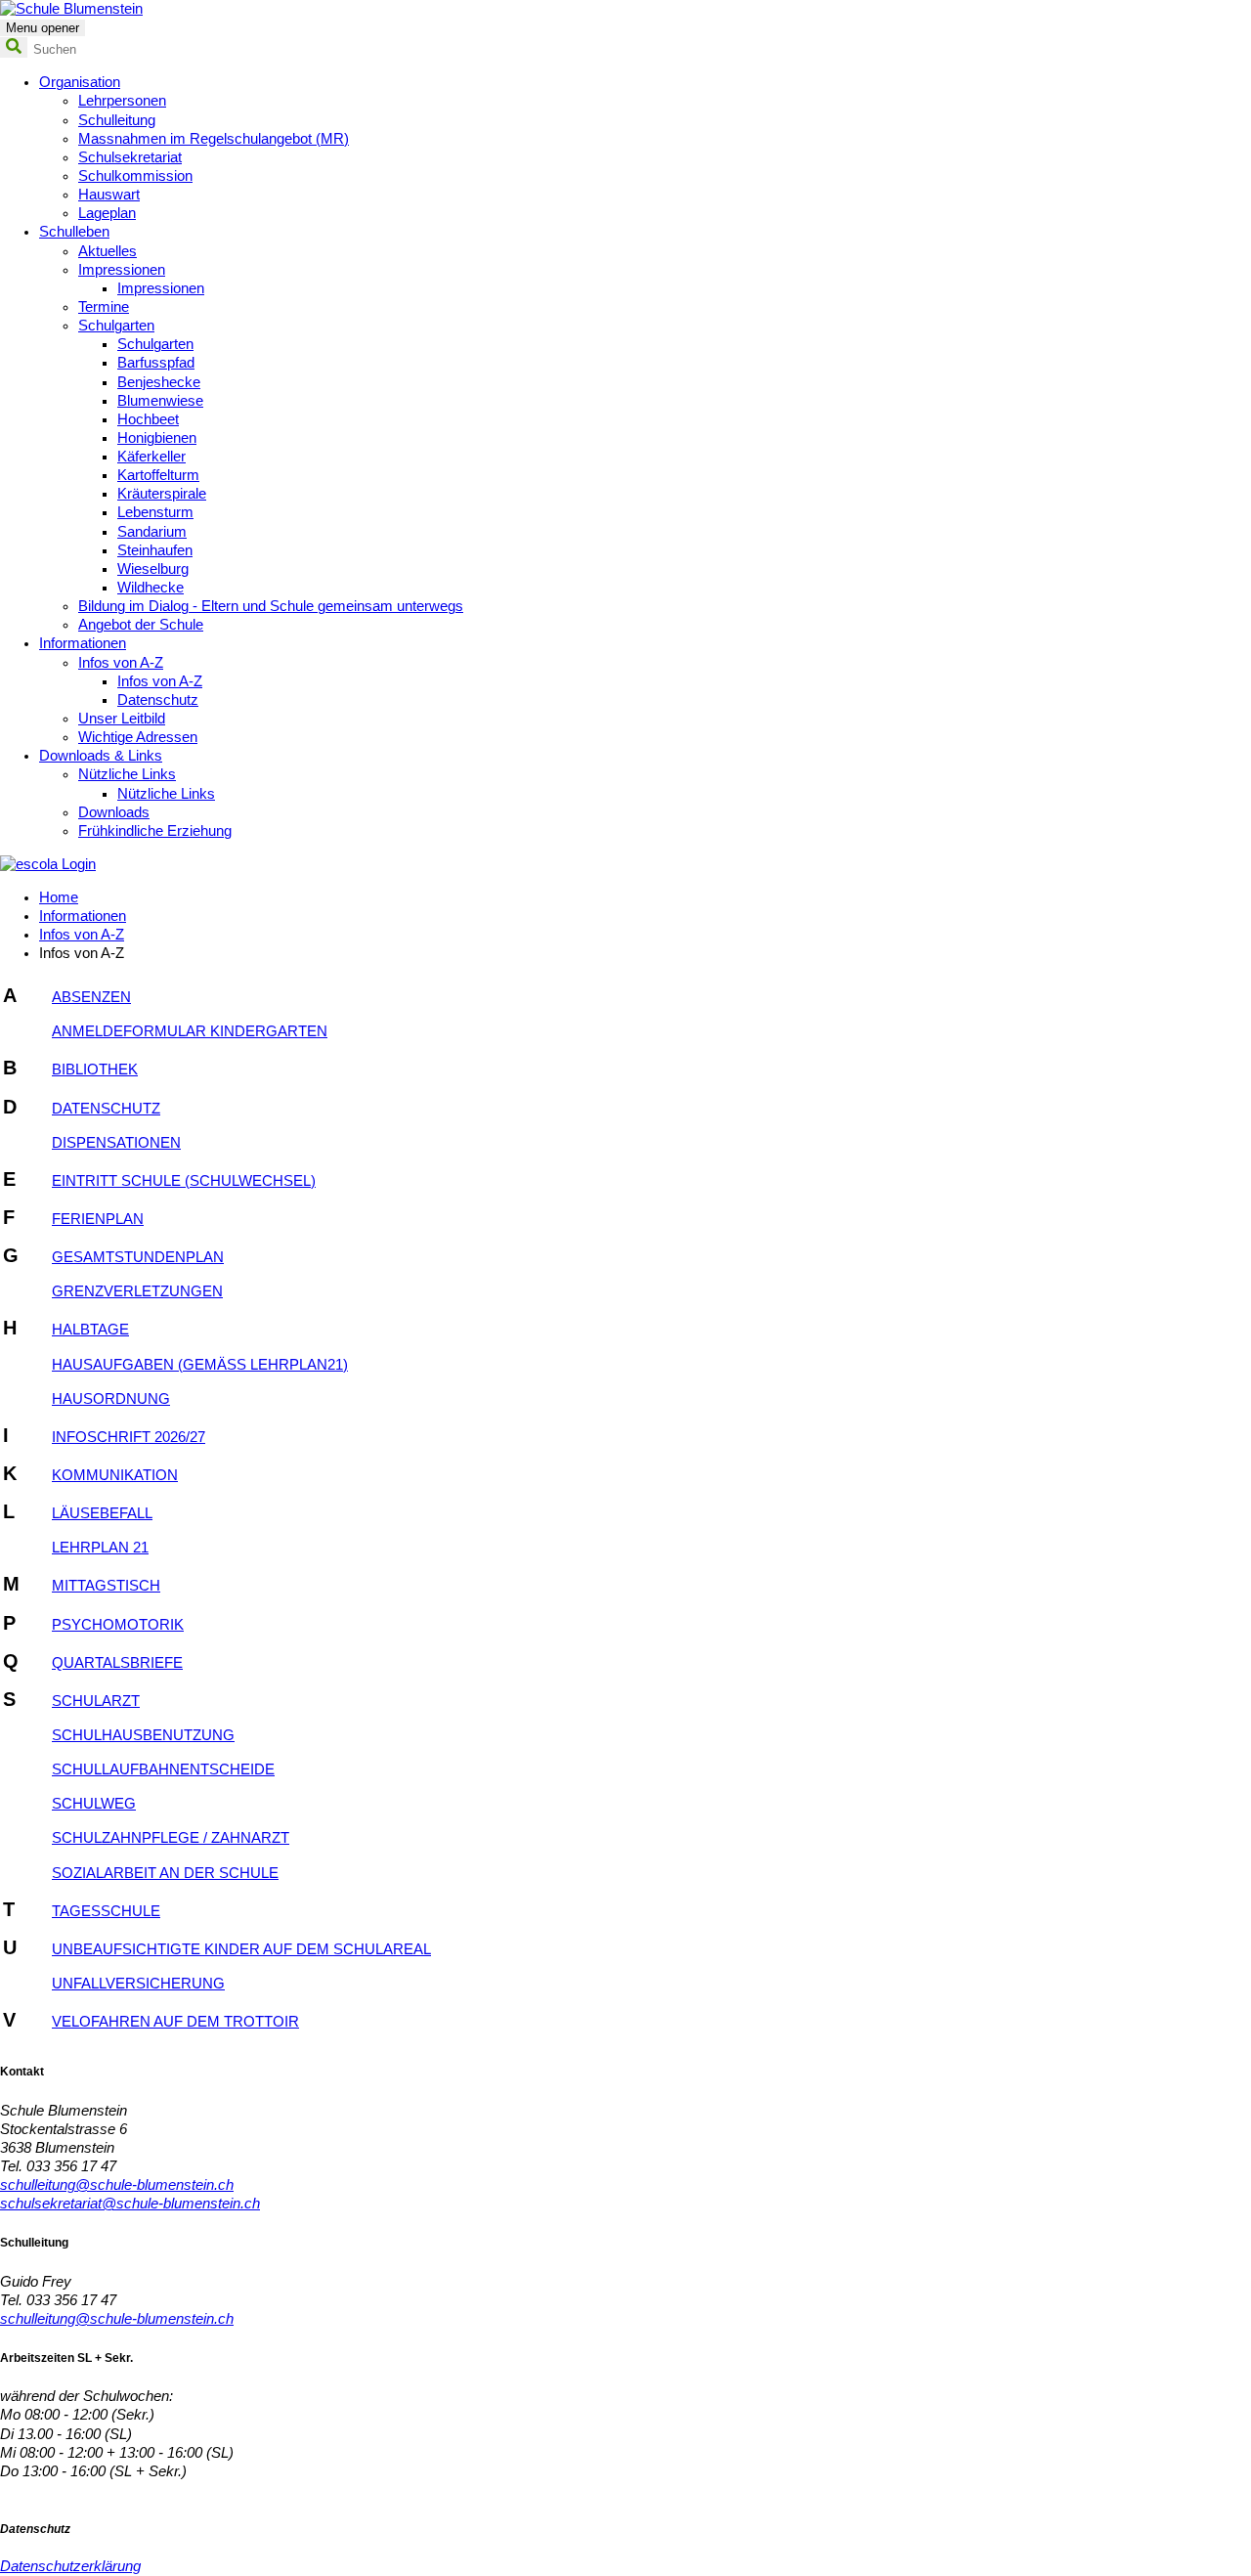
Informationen (83, 643)
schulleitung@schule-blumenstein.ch (117, 2185)
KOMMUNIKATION (115, 1475)
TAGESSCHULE (106, 1911)
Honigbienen (157, 438)
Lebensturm (155, 512)
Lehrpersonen (122, 101)
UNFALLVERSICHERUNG (138, 1984)
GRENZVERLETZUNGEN (137, 1291)
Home (59, 897)
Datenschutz (158, 700)
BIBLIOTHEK (95, 1070)
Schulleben (74, 232)
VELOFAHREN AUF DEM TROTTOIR (175, 2022)
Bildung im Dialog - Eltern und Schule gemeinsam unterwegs (271, 606)
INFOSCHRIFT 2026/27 (129, 1437)
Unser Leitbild (122, 719)
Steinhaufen (155, 550)
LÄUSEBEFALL (102, 1513)
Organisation (80, 82)
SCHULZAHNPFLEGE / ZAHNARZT (171, 1838)
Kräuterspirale (162, 494)
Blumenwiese (160, 401)
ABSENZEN (91, 997)
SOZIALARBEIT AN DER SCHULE (165, 1873)
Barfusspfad (156, 363)
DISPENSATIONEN (116, 1143)
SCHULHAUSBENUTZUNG (143, 1735)
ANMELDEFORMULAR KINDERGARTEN (190, 1031)
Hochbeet (148, 419)
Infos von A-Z (121, 663)
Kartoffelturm (158, 475)
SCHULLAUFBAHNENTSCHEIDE (163, 1769)
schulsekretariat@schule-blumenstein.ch (130, 2204)
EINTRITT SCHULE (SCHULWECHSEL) (184, 1181)
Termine (104, 307)
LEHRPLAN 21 (100, 1548)
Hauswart (109, 195)
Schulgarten (116, 326)
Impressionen (122, 270)
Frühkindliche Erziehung (155, 831)
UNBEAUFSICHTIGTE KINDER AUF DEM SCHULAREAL (241, 1949)
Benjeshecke (159, 382)
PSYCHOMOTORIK (118, 1625)
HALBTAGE (90, 1330)
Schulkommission (135, 176)
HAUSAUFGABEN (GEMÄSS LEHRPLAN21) (200, 1365)
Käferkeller (151, 457)
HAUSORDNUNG (111, 1399)
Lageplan (107, 213)
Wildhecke (151, 588)
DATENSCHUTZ (106, 1109)
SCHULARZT (96, 1701)
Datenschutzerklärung (70, 2566)
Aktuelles (108, 251)
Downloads (114, 812)
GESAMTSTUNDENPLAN (138, 1257)
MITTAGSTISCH (106, 1586)
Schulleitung (117, 120)
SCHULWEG (94, 1804)
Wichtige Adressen (138, 737)
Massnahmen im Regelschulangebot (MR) (214, 139)
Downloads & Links (101, 756)
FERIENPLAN (98, 1219)
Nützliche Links (127, 774)
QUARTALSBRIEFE (117, 1663)
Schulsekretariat (130, 157)
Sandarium (152, 532)
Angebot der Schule (141, 625)
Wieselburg (153, 569)
